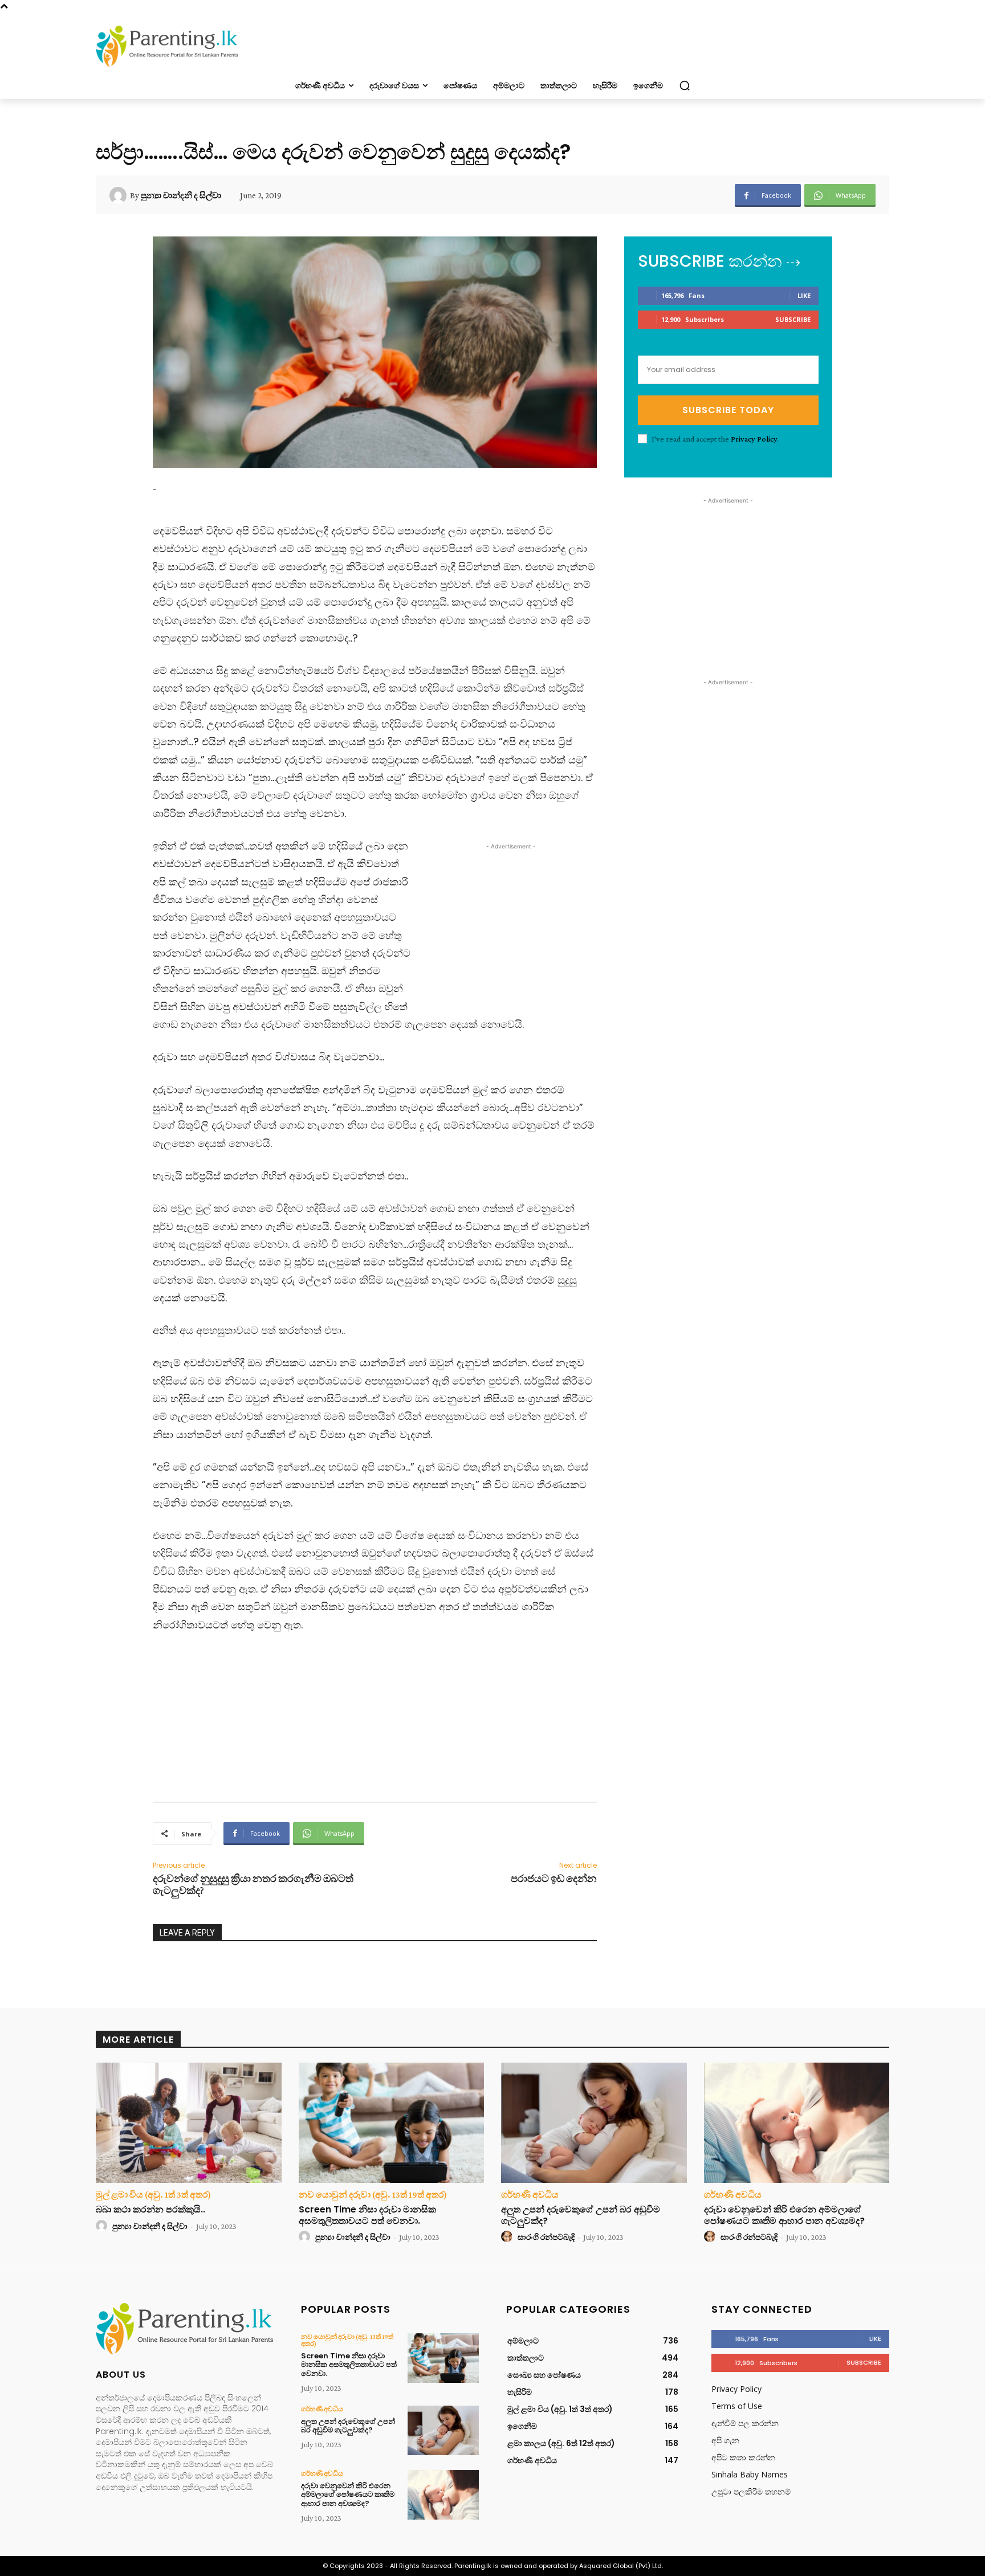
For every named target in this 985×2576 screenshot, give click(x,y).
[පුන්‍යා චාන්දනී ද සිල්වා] (120, 195)
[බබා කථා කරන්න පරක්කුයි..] (189, 2123)
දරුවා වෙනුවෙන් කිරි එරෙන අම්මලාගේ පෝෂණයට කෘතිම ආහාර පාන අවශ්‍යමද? (784, 2215)
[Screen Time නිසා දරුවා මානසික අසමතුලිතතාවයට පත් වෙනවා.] (392, 2123)
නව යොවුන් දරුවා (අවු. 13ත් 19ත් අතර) (373, 2195)
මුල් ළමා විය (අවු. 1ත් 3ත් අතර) (153, 2195)
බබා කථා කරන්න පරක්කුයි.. (150, 2209)
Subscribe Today (728, 410)
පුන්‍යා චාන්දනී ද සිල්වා (181, 195)
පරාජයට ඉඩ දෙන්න (554, 1879)
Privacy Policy (754, 439)
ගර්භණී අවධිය (530, 2195)
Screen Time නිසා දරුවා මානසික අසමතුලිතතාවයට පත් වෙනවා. (367, 2215)
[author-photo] (103, 2226)
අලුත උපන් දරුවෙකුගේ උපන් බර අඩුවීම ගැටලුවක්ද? (581, 2215)
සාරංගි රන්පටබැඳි (546, 2237)
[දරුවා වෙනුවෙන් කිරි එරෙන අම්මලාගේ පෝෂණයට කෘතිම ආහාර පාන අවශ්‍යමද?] (797, 2123)
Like (804, 295)
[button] (685, 85)
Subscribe (793, 319)
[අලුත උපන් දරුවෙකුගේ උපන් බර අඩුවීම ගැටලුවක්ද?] (594, 2123)
